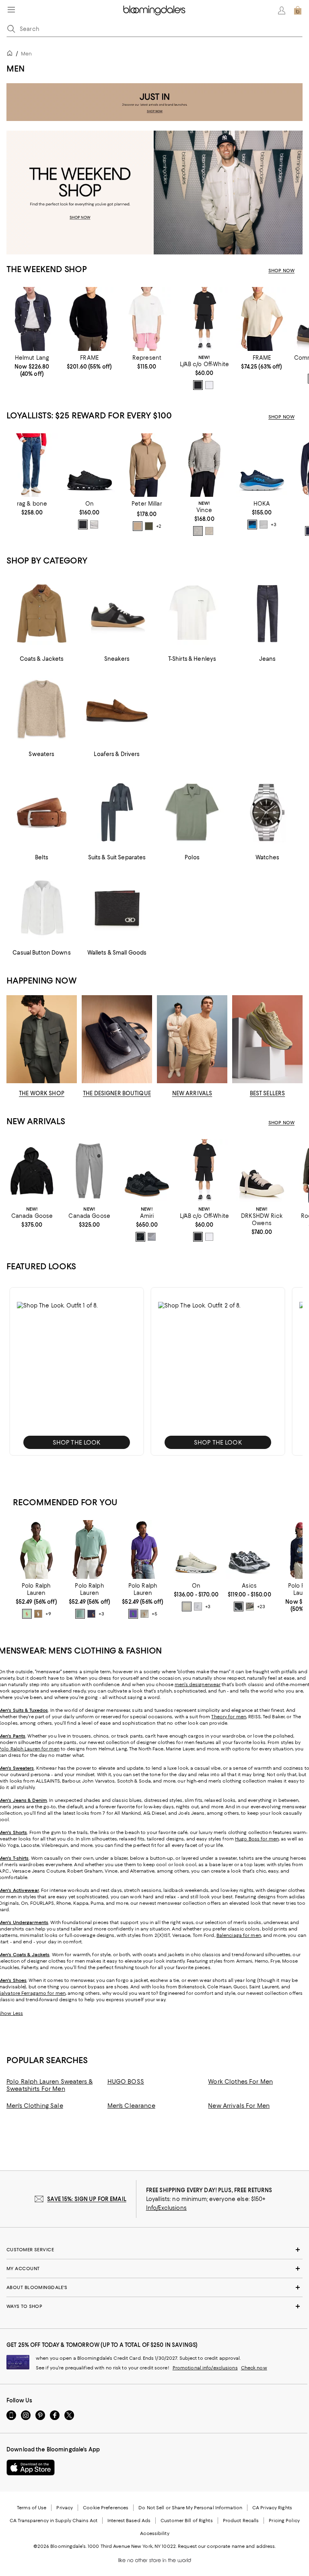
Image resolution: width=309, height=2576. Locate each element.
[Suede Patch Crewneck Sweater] (90, 319)
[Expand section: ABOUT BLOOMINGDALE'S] (154, 2287)
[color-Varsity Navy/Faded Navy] (252, 525)
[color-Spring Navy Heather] (91, 1614)
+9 (48, 1614)
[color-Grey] (152, 1237)
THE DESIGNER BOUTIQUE (117, 1093)
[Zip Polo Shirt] (262, 319)
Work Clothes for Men (240, 2082)
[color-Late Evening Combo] (198, 531)
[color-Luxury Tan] (38, 1614)
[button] (77, 1371)
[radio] (198, 385)
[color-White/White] (264, 525)
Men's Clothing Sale (35, 2106)
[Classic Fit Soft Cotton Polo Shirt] (89, 1549)
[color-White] (209, 385)
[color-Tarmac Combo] (209, 531)
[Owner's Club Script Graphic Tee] (147, 319)
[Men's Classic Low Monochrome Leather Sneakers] (147, 1171)
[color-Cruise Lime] (27, 1614)
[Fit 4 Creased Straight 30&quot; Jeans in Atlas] (32, 465)
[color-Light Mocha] (138, 526)
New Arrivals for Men (239, 2106)
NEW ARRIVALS (192, 1093)
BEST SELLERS (268, 1093)
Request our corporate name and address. (227, 2546)
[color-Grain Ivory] (187, 1607)
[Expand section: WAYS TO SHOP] (154, 2306)
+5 (154, 1614)
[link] (32, 366)
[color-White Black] (94, 525)
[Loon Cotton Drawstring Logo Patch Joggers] (90, 1171)
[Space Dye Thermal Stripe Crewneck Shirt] (204, 465)
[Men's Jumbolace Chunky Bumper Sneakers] (262, 1171)
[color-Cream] (144, 1614)
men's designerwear (198, 1685)
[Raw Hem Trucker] (32, 319)
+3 (273, 525)
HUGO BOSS (126, 2082)
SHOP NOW (281, 271)
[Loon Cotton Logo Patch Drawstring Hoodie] (32, 1171)
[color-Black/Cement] (239, 1607)
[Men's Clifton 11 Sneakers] (262, 465)
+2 (159, 526)
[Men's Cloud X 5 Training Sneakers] (90, 465)
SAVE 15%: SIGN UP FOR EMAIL (87, 2199)
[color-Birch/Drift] (250, 1607)
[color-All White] (198, 1607)
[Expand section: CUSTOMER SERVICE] (154, 2250)
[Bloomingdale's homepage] (11, 54)
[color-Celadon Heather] (80, 1614)
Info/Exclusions (166, 2208)
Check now (254, 2368)
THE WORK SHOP (42, 1093)
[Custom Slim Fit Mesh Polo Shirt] (143, 1549)
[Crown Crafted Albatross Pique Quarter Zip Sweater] (147, 465)
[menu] (11, 10)
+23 (261, 1607)
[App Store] (31, 2467)
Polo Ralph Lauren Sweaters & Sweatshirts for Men (49, 2085)
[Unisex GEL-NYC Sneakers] (249, 1549)
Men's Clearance (131, 2106)
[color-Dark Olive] (149, 526)
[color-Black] (198, 385)
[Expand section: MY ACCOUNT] (154, 2269)
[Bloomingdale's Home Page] (154, 10)
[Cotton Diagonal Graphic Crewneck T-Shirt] (204, 319)
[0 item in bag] (298, 10)
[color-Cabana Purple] (133, 1614)
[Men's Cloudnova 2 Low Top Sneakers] (196, 1549)
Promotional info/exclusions (205, 2368)
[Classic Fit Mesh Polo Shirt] (36, 1549)
